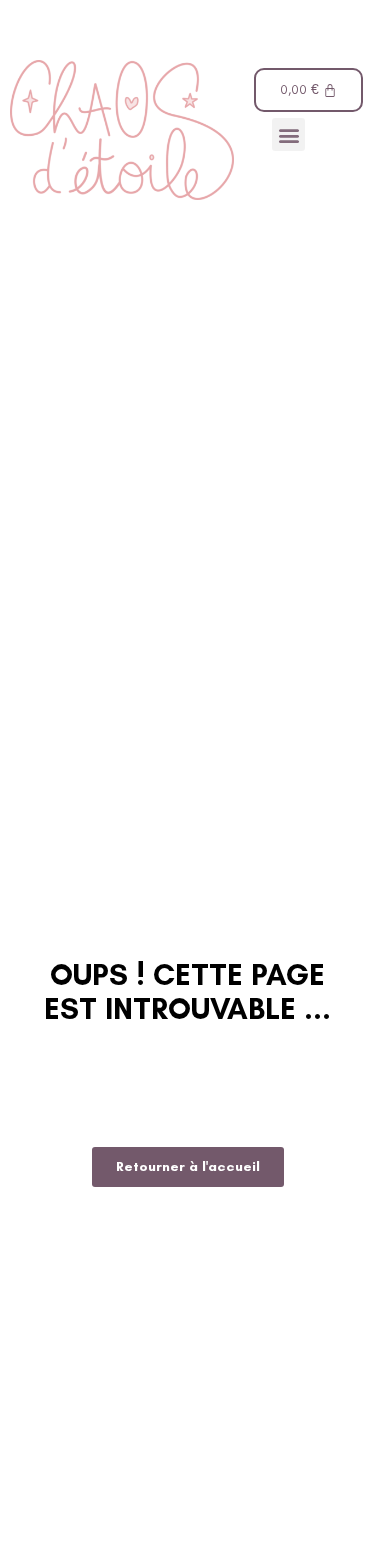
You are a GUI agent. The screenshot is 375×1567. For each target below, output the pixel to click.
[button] (288, 134)
